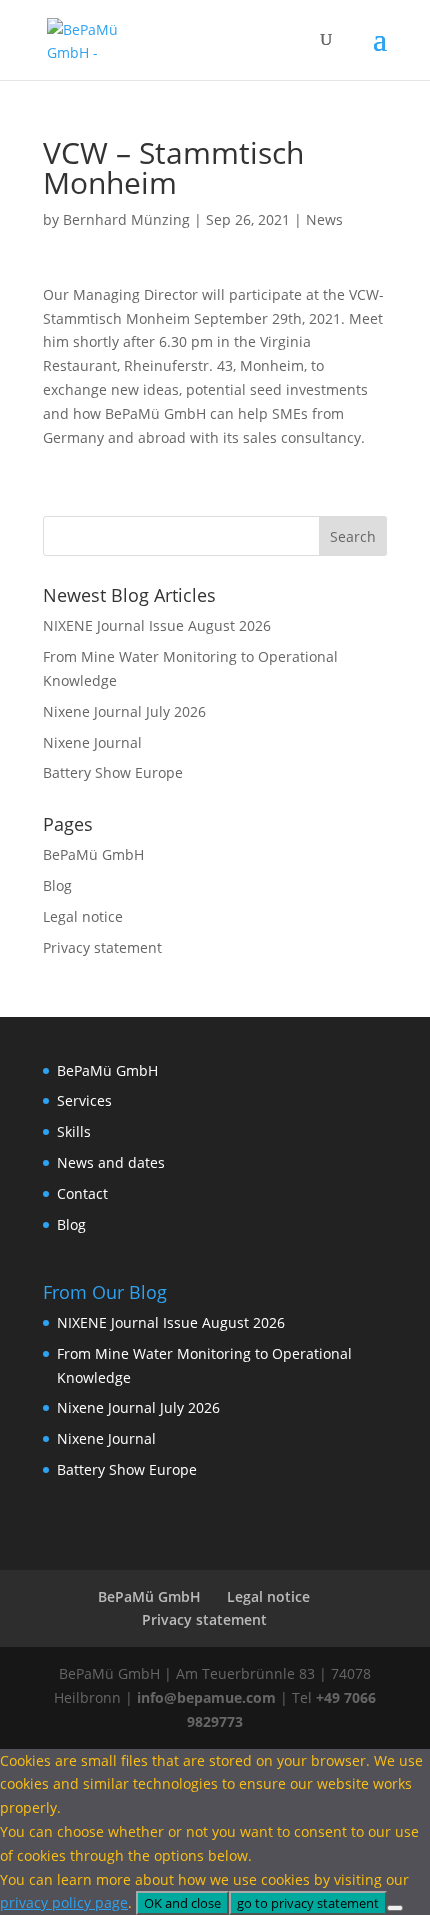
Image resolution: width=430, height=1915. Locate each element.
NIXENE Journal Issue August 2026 (157, 625)
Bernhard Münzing (126, 219)
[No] (395, 1908)
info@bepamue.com (206, 1697)
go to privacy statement (308, 1903)
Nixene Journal (92, 742)
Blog (57, 885)
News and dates (111, 1162)
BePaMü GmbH (93, 854)
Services (84, 1100)
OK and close (182, 1903)
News (324, 219)
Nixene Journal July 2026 (124, 711)
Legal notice (83, 916)
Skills (74, 1131)
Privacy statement (102, 947)
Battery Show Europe (113, 772)
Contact (82, 1193)
